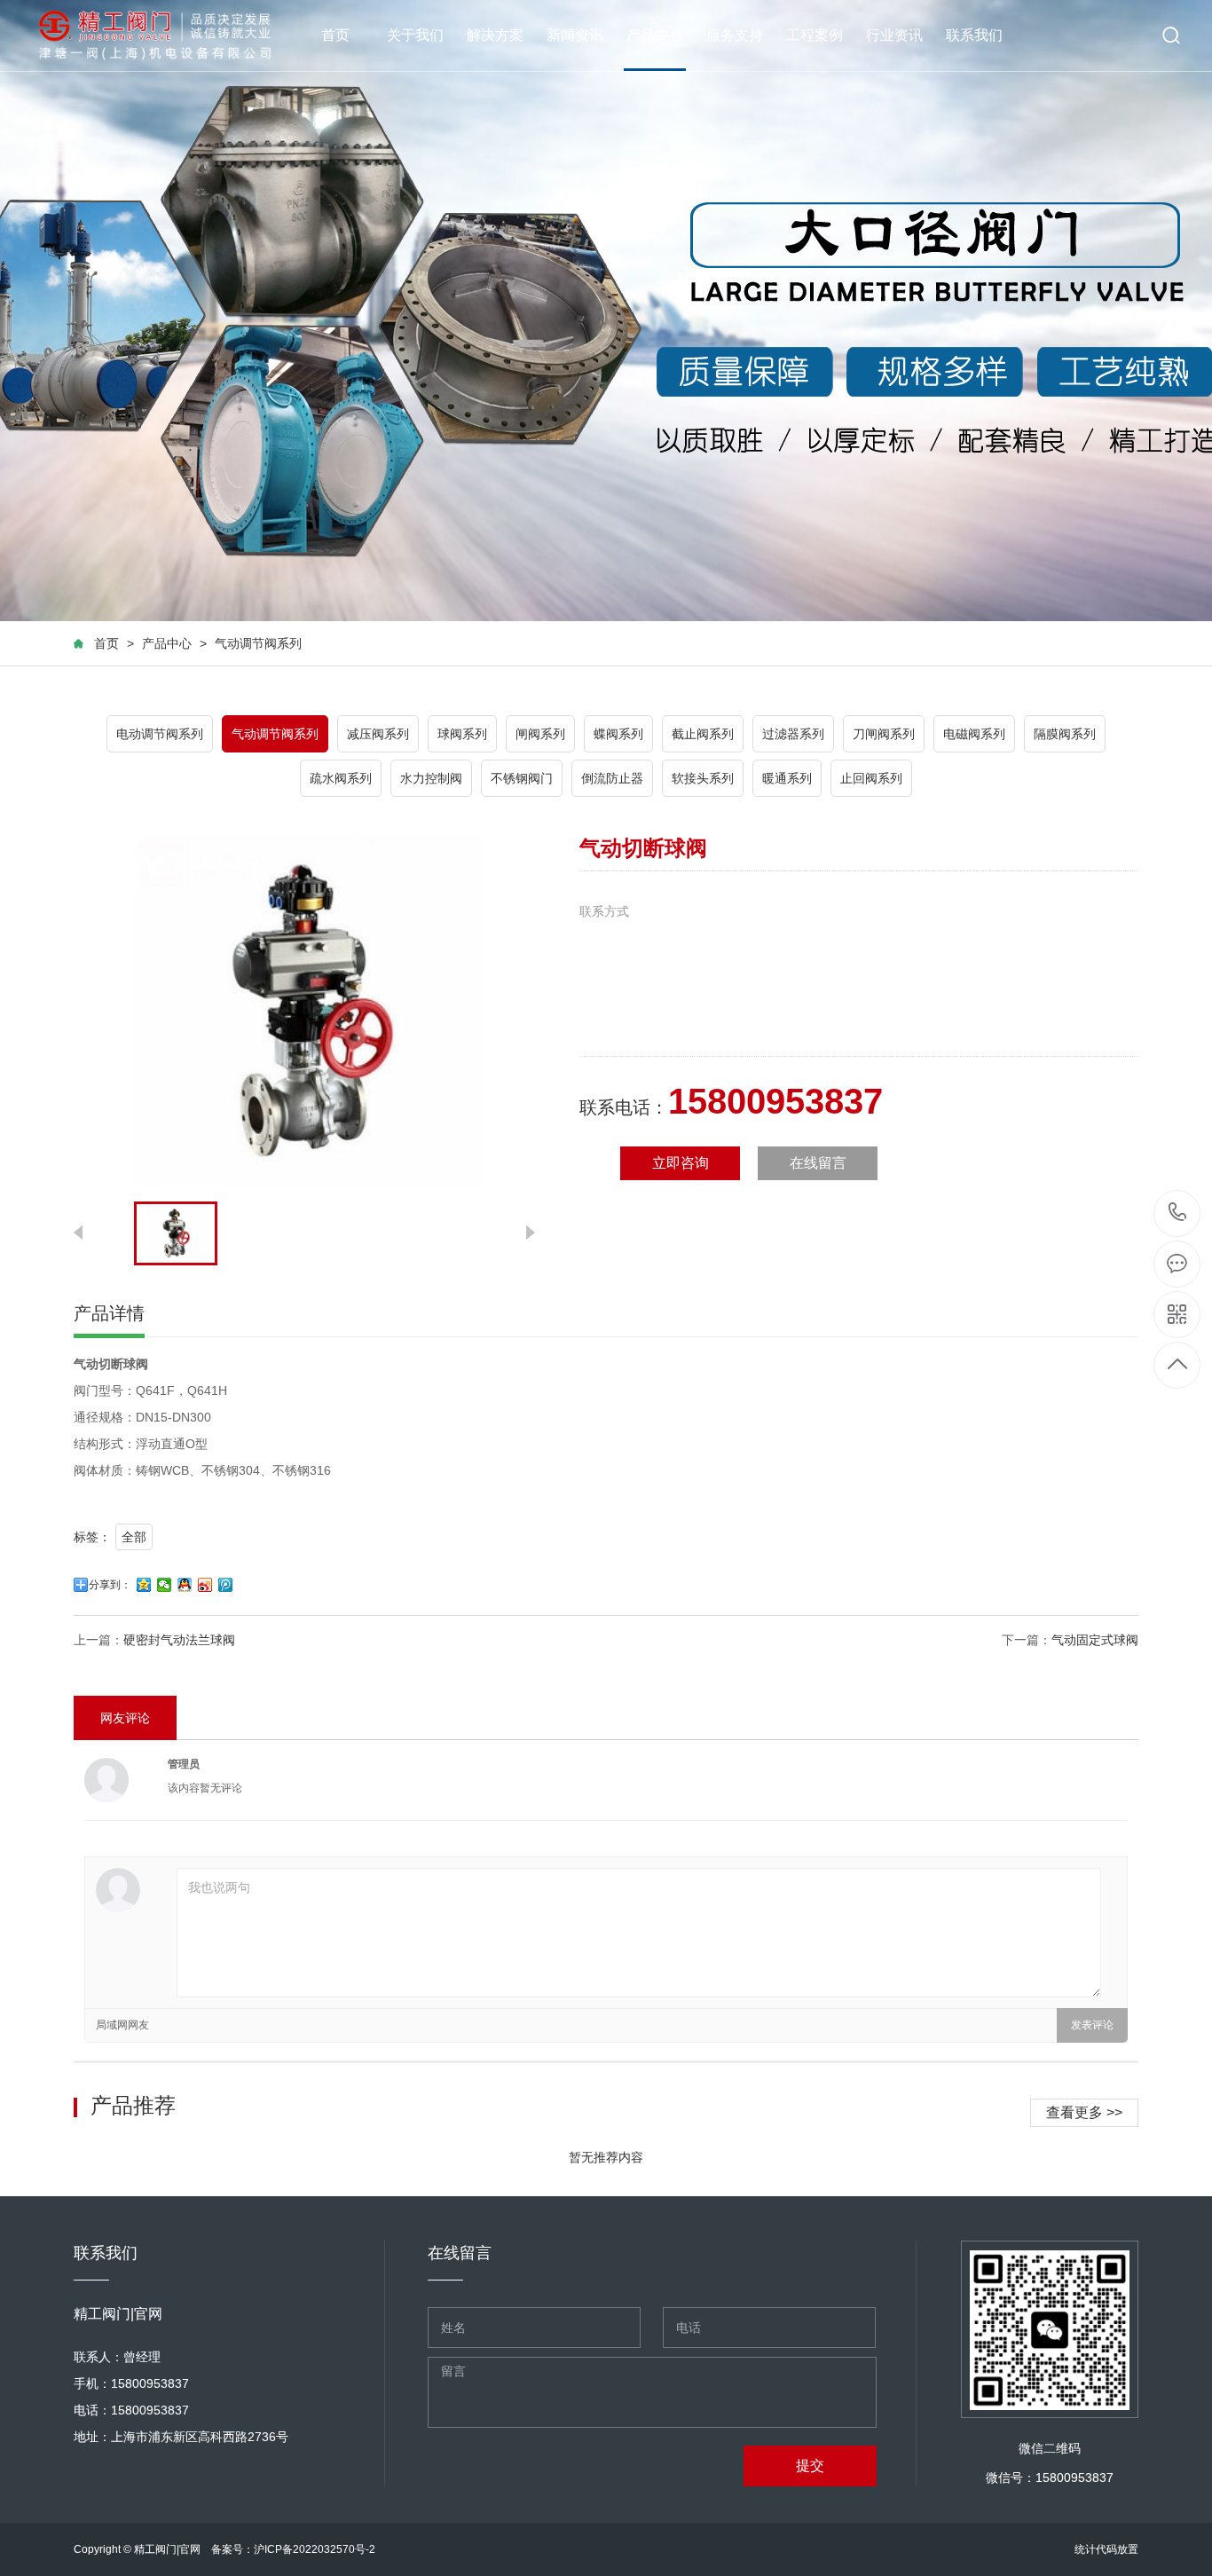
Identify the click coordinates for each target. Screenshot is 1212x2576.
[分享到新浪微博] (205, 1585)
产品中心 (655, 35)
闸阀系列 (540, 734)
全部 (134, 1537)
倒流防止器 (612, 778)
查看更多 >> (1084, 2112)
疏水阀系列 (341, 778)
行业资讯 (894, 35)
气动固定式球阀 (1095, 1640)
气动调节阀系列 (258, 643)
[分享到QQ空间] (144, 1585)
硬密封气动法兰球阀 (179, 1640)
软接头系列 (703, 778)
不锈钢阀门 (522, 778)
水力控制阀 (431, 778)
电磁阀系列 (974, 734)
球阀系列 (462, 734)
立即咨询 (681, 1163)
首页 (335, 35)
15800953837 (1178, 1213)
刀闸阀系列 (884, 734)
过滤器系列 (793, 734)
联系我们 (974, 35)
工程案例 (815, 35)
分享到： (110, 1585)
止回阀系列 (871, 778)
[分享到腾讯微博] (226, 1585)
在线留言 (818, 1163)
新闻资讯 (575, 35)
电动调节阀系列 (160, 734)
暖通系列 (787, 778)
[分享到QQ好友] (185, 1585)
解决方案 (495, 35)
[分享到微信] (165, 1585)
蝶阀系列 (618, 734)
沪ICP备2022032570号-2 (315, 2549)
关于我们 (415, 35)
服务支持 (735, 35)
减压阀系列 (378, 734)
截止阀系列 (703, 734)
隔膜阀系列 (1065, 734)
